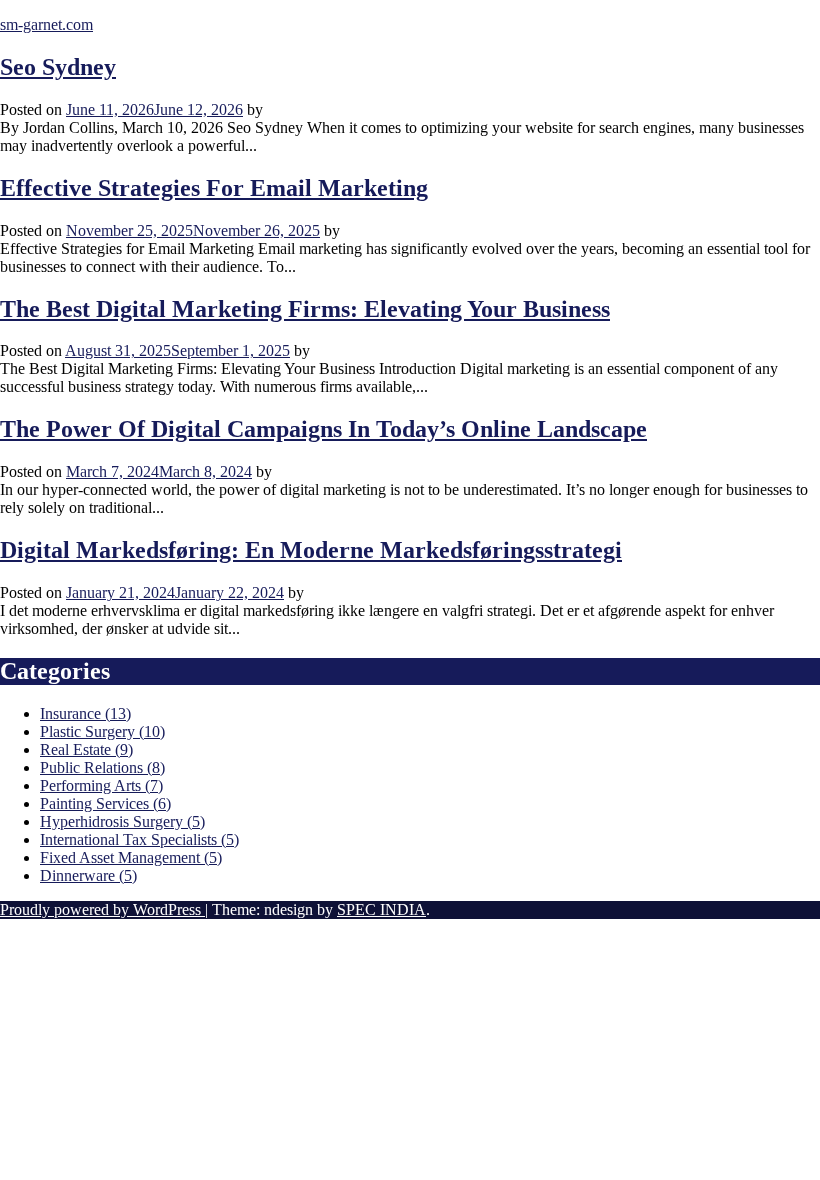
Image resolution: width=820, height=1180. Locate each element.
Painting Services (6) (105, 803)
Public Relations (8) (102, 767)
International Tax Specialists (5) (139, 839)
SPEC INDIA (381, 909)
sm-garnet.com (46, 24)
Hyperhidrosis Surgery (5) (122, 821)
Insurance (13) (85, 713)
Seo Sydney (58, 67)
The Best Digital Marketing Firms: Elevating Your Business (305, 309)
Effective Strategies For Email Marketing (214, 188)
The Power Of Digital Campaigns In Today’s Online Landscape (323, 429)
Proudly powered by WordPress (102, 909)
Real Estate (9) (86, 749)
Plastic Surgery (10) (102, 731)
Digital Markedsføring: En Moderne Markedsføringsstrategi (311, 550)
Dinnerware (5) (88, 875)
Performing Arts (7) (101, 785)
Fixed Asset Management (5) (131, 857)
